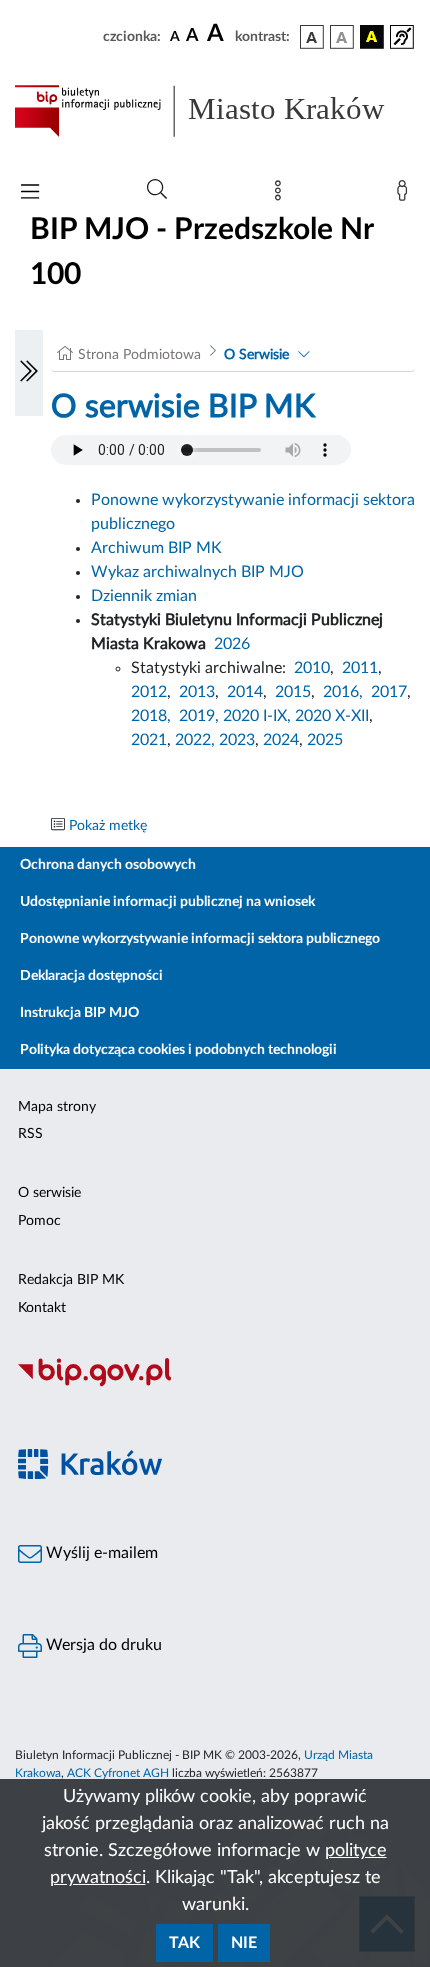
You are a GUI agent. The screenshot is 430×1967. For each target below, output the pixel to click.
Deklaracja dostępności (91, 976)
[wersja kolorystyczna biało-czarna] (342, 37)
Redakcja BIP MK (71, 1280)
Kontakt (42, 1308)
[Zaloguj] (406, 195)
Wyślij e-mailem (100, 1553)
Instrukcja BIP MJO (79, 1013)
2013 (197, 692)
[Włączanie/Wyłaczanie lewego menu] (29, 373)
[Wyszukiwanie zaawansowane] (157, 190)
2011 (360, 668)
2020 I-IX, (257, 716)
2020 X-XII (332, 716)
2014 (245, 692)
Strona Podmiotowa (139, 355)
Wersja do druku (102, 1645)
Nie (244, 1943)
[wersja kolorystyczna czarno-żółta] (372, 37)
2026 (232, 644)
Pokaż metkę (108, 826)
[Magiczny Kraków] (215, 1476)
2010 (312, 668)
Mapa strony (57, 1107)
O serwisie (49, 1193)
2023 (237, 740)
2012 (149, 692)
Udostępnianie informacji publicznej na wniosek (167, 902)
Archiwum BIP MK (156, 548)
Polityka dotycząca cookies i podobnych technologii (178, 1050)
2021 (149, 740)
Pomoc (39, 1221)
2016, (343, 692)
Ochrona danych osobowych (108, 865)
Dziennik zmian (144, 596)
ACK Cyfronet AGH (118, 1773)
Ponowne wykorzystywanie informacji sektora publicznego (200, 939)
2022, (197, 740)
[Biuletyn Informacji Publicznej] (215, 1384)
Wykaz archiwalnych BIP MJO (197, 572)
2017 (389, 692)
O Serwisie (256, 355)
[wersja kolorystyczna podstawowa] (312, 37)
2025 (325, 740)
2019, (199, 716)
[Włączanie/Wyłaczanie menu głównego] (30, 193)
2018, (151, 716)
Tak (184, 1943)
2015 (293, 692)
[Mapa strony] (282, 195)
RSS (30, 1134)
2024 (281, 740)
